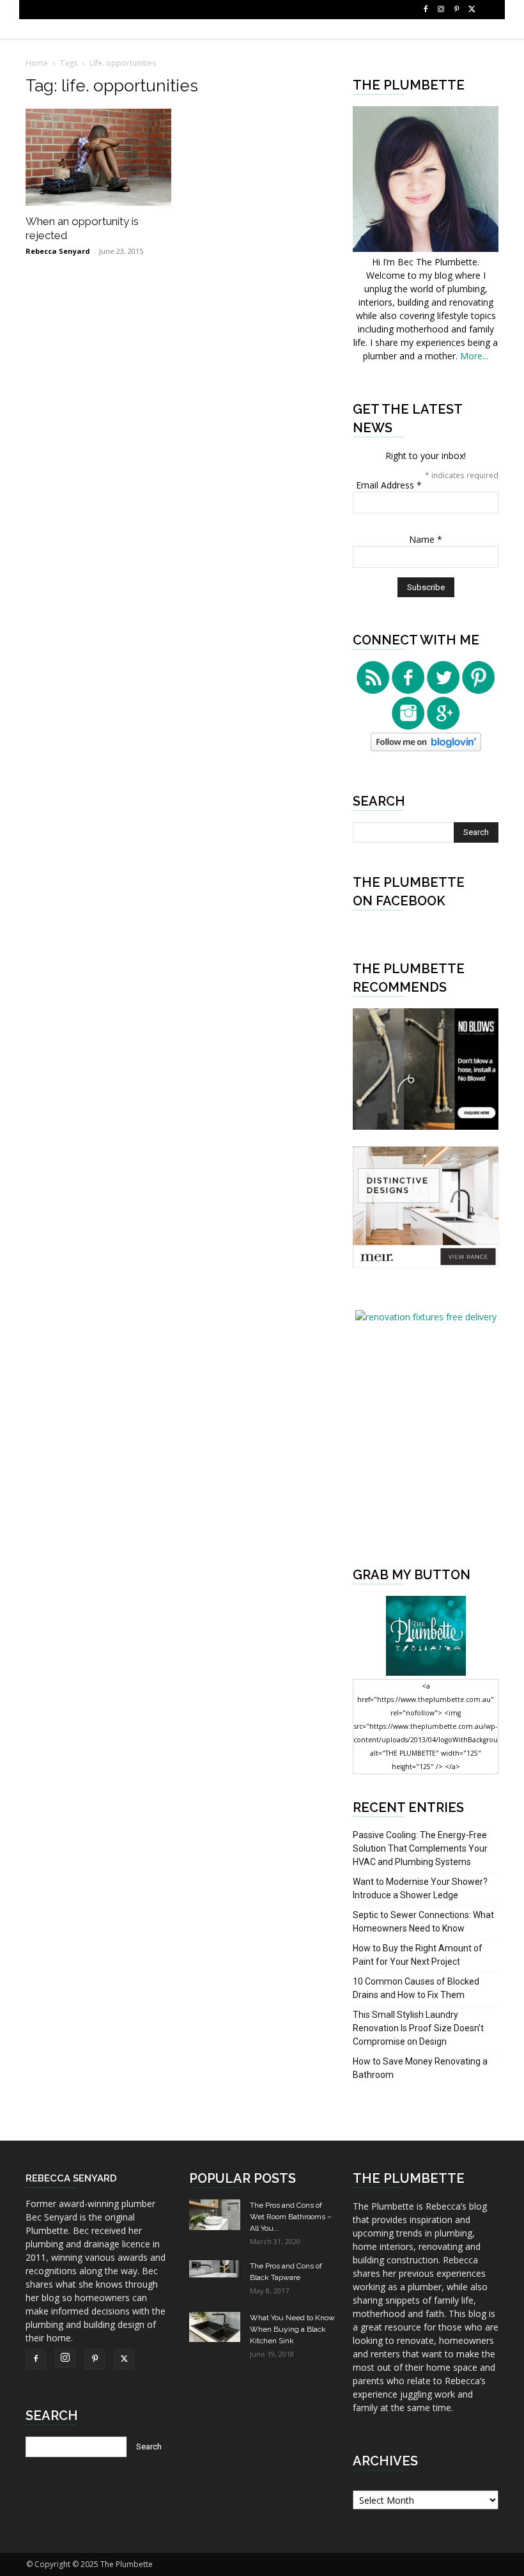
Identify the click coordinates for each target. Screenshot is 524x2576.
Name (426, 539)
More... (474, 356)
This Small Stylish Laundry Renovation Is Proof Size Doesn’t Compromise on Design (418, 2028)
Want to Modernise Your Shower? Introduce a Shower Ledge (420, 1888)
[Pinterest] (456, 10)
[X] (472, 10)
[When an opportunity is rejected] (98, 157)
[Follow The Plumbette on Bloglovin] (426, 748)
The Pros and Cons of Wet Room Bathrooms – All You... (291, 2217)
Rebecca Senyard (58, 251)
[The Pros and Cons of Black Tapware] (215, 2269)
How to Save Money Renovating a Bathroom (420, 2068)
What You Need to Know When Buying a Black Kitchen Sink (292, 2329)
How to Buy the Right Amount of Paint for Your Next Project (418, 1955)
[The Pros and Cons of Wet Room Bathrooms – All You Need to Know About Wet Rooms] (215, 2215)
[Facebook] (426, 10)
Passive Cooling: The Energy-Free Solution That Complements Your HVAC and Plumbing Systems (420, 1848)
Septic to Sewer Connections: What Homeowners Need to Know (423, 1922)
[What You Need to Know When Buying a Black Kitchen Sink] (215, 2327)
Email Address (389, 485)
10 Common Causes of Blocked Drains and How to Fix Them (416, 1988)
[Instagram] (441, 10)
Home (37, 63)
